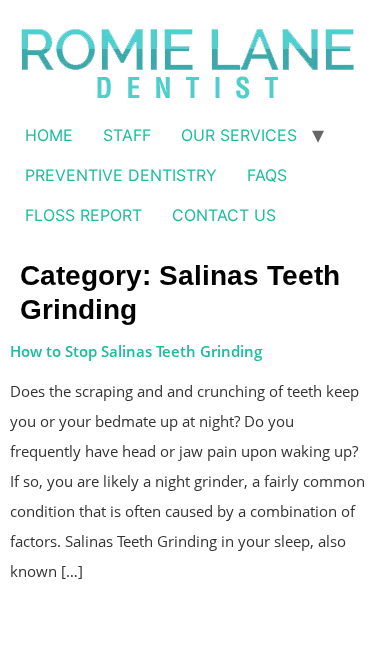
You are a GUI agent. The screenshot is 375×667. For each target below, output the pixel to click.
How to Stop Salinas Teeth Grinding (136, 351)
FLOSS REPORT (83, 215)
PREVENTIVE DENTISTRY (121, 175)
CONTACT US (224, 215)
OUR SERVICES (239, 135)
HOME (49, 135)
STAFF (127, 135)
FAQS (267, 175)
